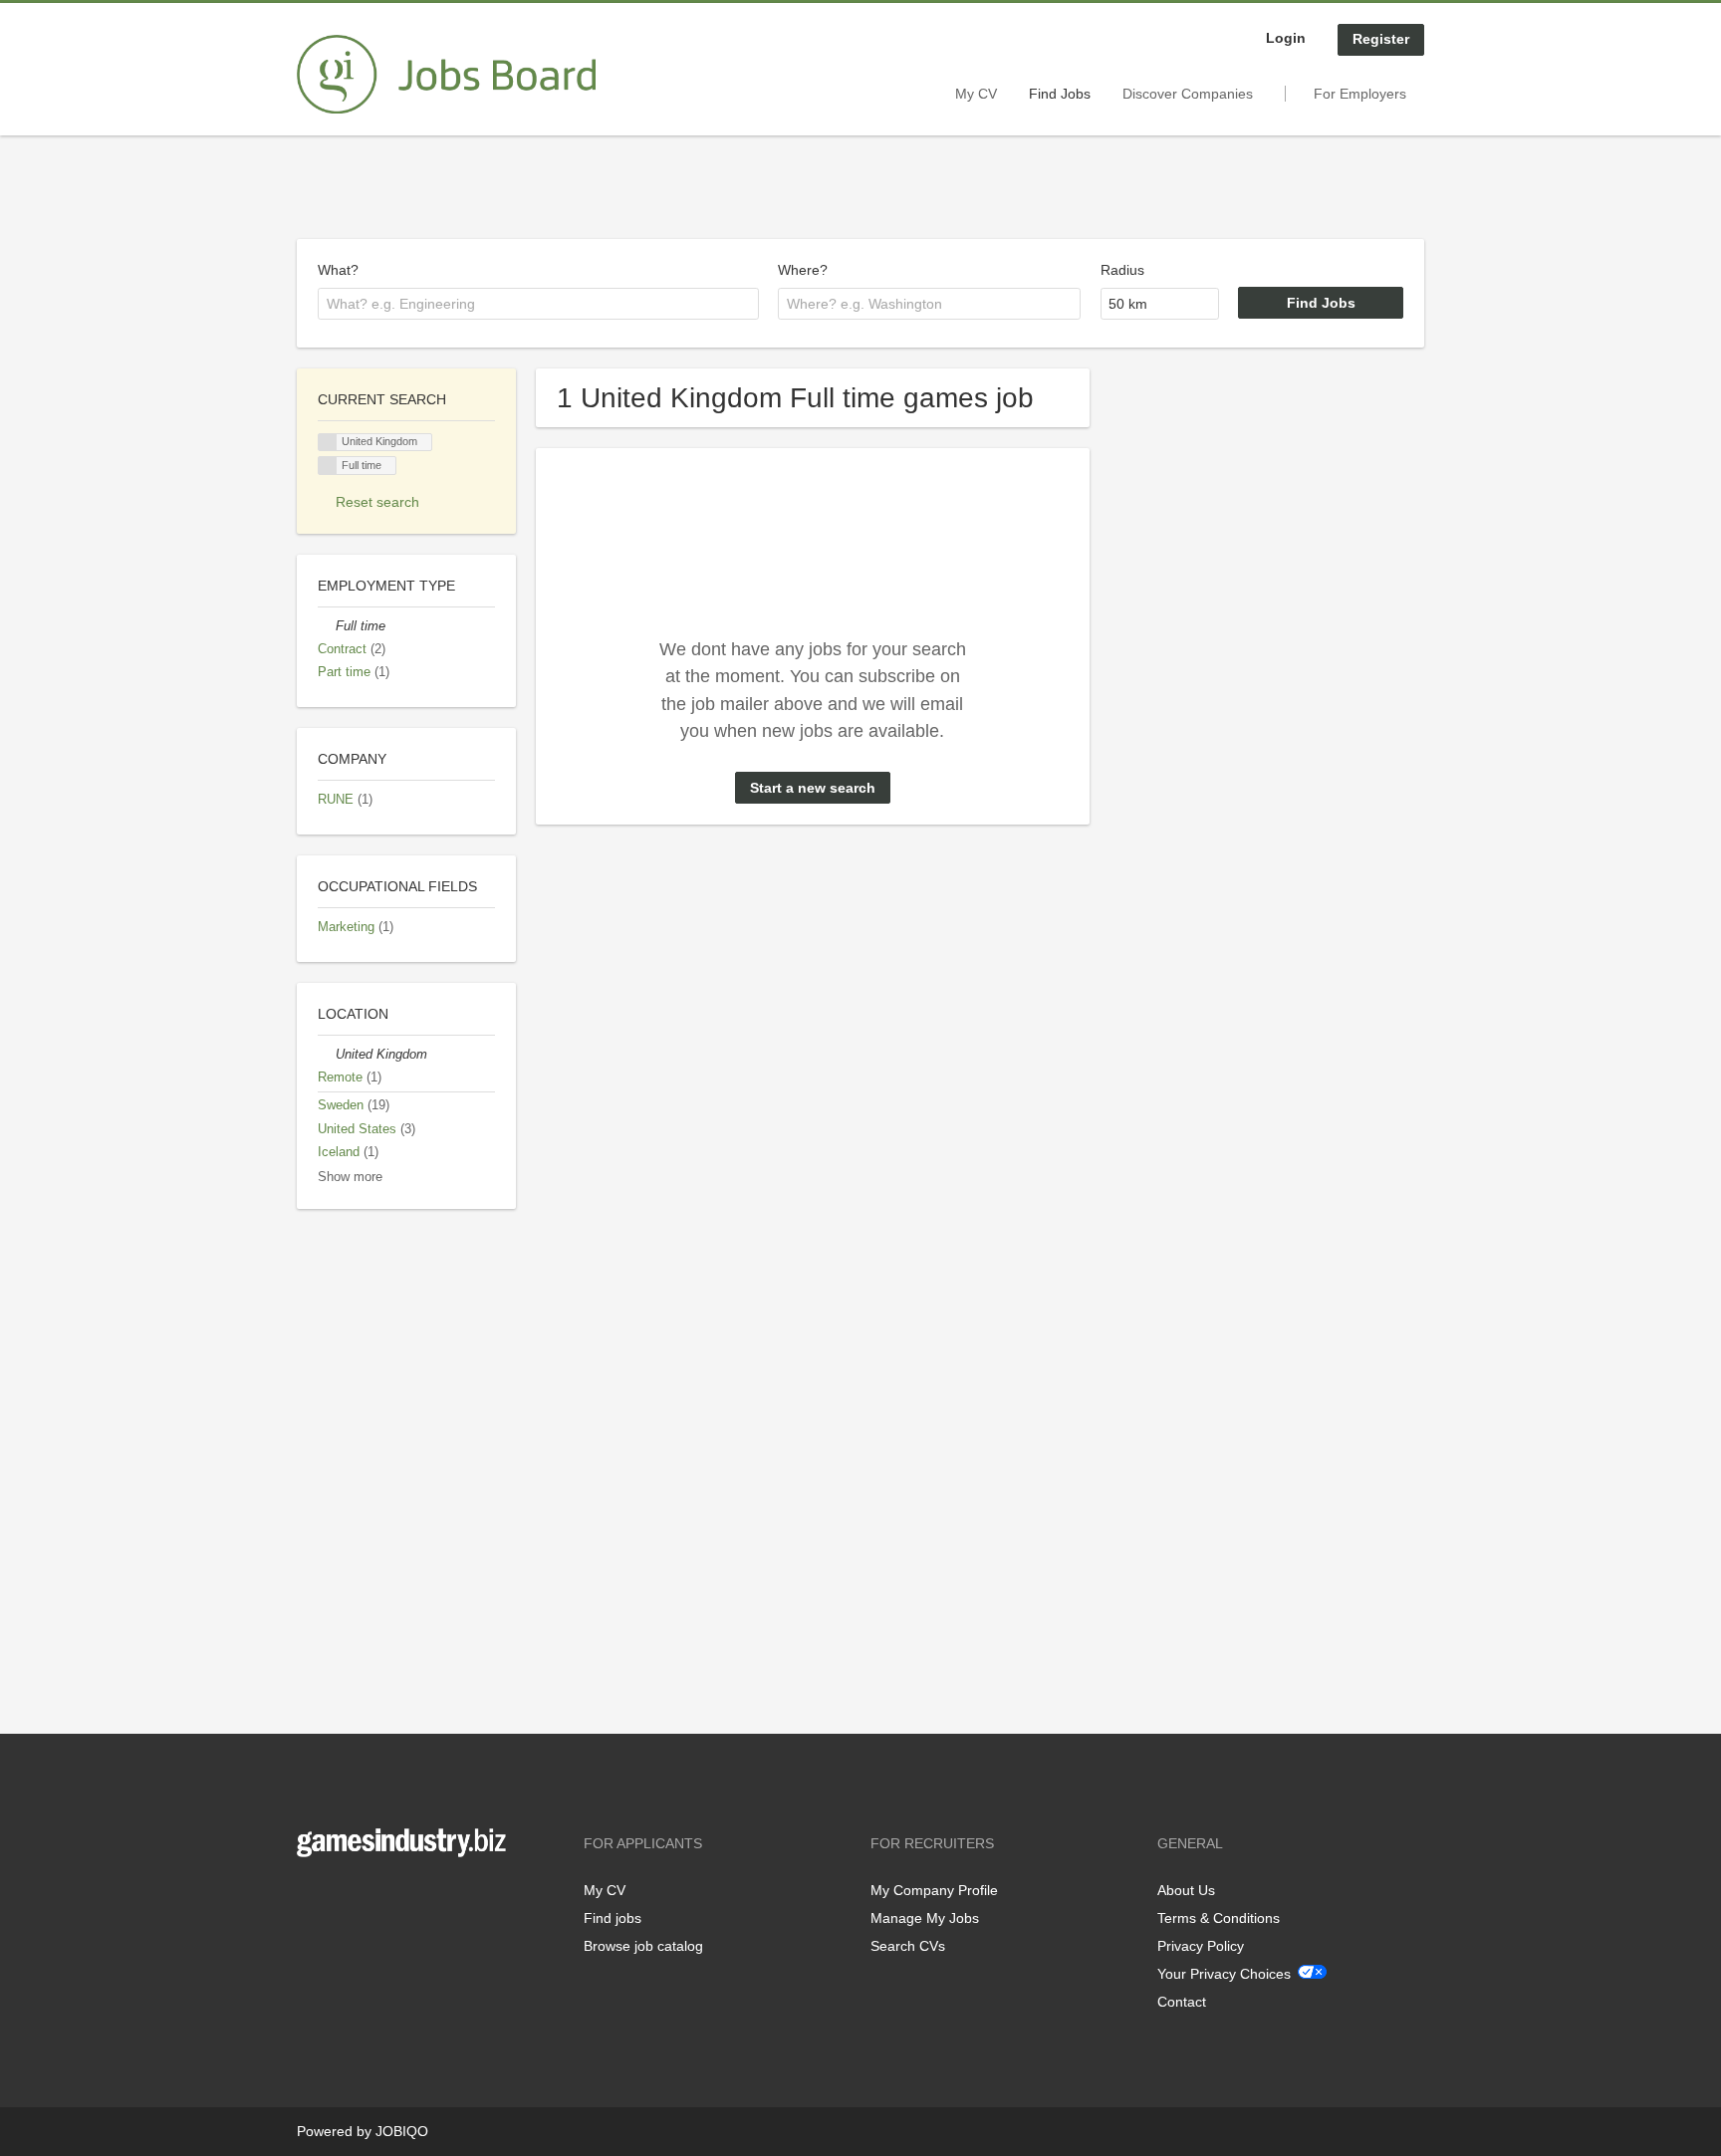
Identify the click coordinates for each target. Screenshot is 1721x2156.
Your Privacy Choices (1224, 1974)
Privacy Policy (1201, 1946)
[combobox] (538, 304)
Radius (1122, 270)
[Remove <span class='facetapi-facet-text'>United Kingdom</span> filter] (328, 443)
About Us (1186, 1890)
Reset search (377, 502)
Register (1381, 39)
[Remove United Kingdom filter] (327, 1055)
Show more (350, 1177)
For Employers (1360, 94)
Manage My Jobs (925, 1918)
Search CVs (908, 1946)
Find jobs (613, 1918)
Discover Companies (1188, 94)
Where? (803, 270)
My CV (976, 94)
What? (338, 270)
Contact (1182, 2002)
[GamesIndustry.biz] (446, 75)
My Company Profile (934, 1890)
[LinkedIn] (373, 1899)
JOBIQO (402, 2131)
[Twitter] (344, 1899)
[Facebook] (311, 1899)
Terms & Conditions (1219, 1918)
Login (1286, 38)
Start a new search (813, 788)
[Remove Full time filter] (327, 626)
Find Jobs (1060, 94)
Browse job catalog (643, 1946)
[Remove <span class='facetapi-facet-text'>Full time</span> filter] (328, 466)
